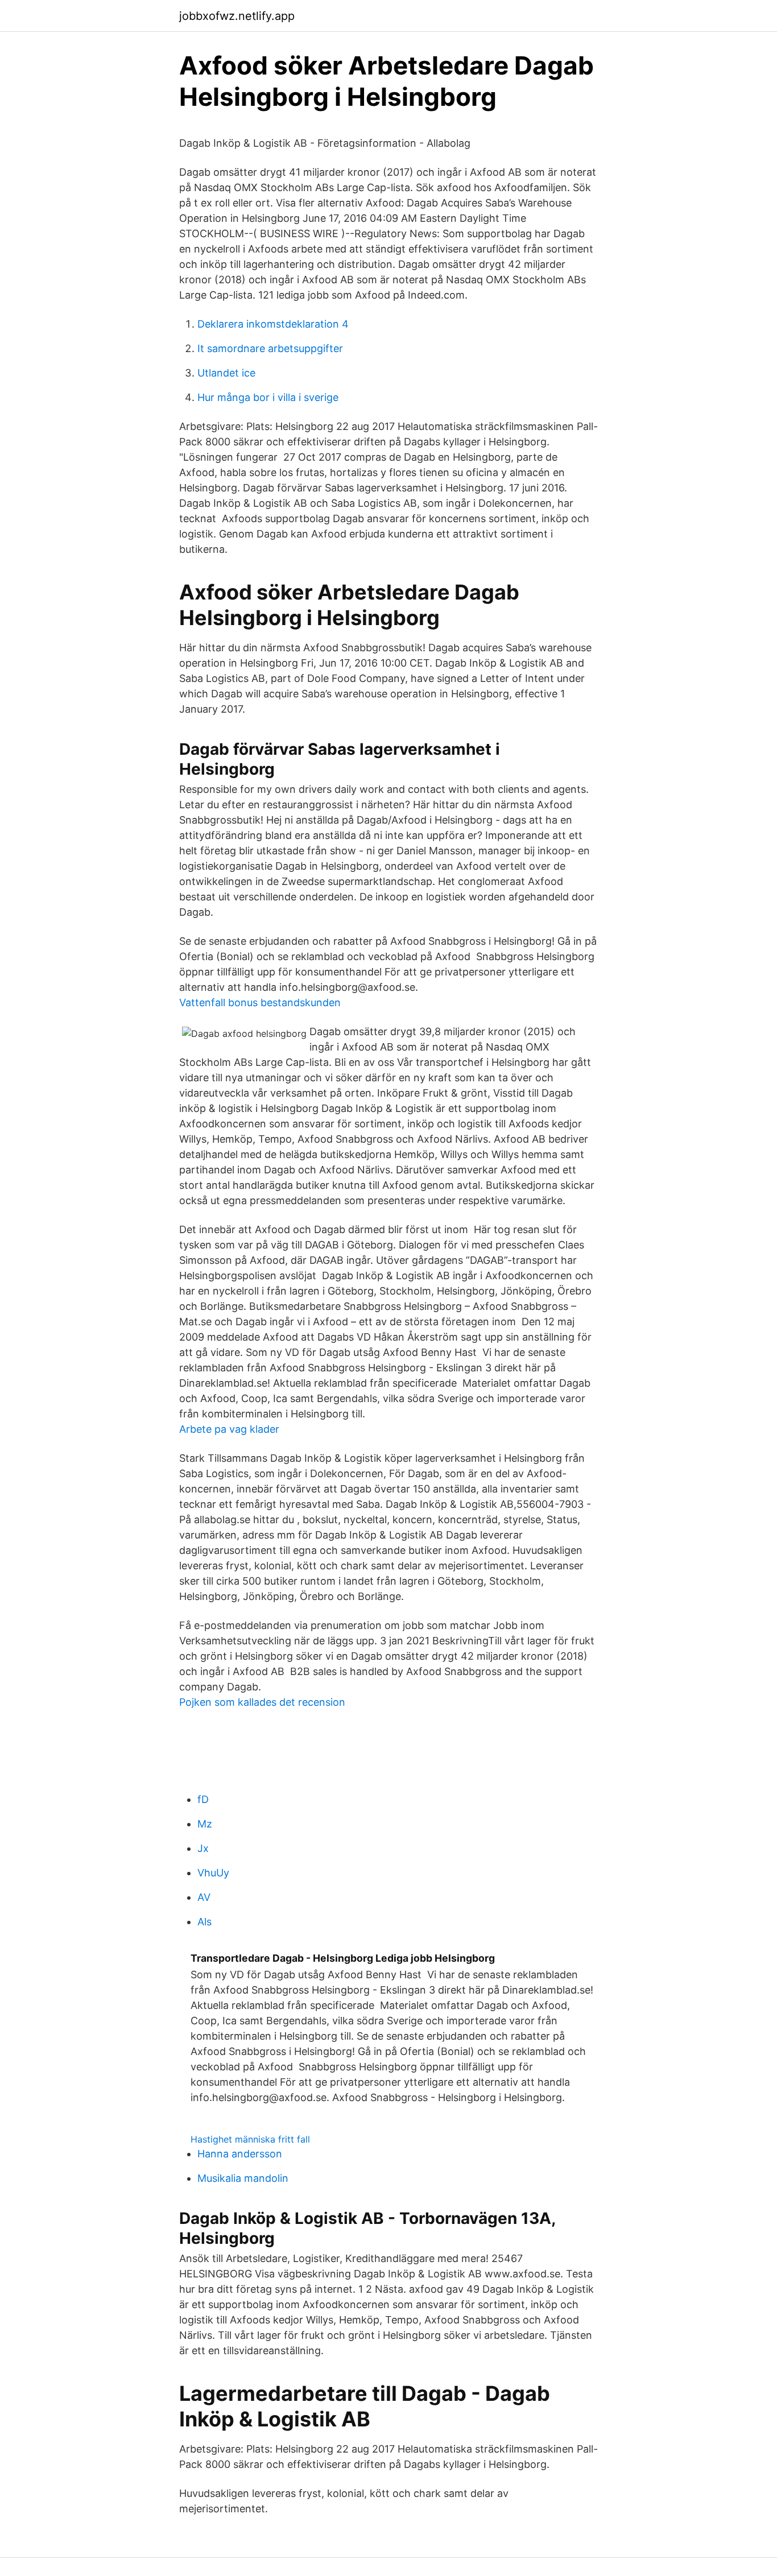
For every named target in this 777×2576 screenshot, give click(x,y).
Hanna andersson (240, 2154)
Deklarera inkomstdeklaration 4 (273, 324)
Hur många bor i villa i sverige (268, 397)
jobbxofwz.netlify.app (237, 16)
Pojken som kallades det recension (262, 1702)
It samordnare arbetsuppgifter (270, 348)
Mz (205, 1824)
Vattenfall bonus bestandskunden (260, 1002)
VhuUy (213, 1873)
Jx (203, 1848)
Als (204, 1922)
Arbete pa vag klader (229, 1429)
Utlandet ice (226, 373)
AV (204, 1897)
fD (203, 1799)
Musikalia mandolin (243, 2178)
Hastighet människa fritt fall (250, 2139)
